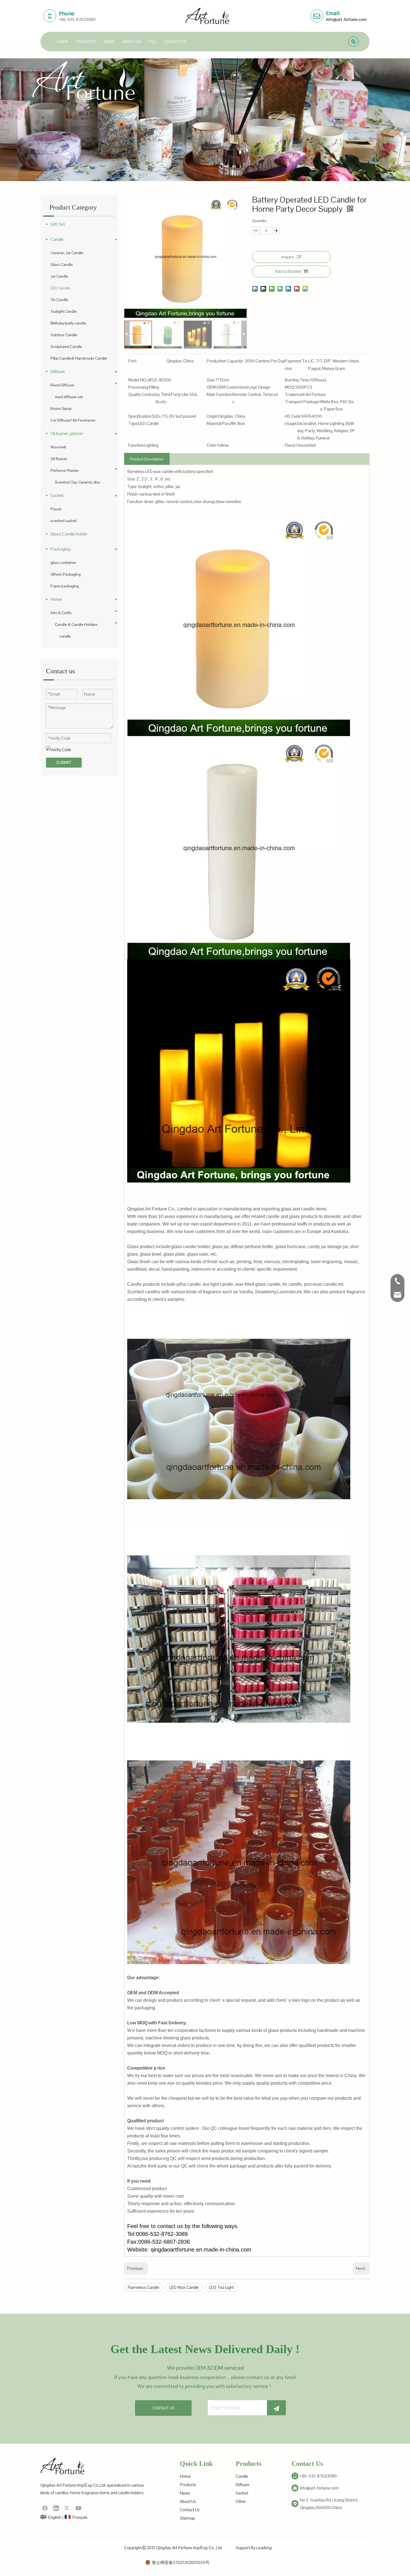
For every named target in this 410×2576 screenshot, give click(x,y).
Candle (57, 239)
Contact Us (190, 2510)
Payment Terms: (296, 365)
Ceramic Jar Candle (67, 253)
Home (56, 599)
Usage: (291, 423)
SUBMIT (64, 762)
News (185, 2493)
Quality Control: (142, 394)
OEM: (212, 387)
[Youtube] (78, 2508)
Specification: (140, 416)
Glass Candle (62, 265)
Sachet (57, 495)
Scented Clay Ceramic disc (78, 482)
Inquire (288, 257)
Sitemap (187, 2518)
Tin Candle (59, 300)
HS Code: (293, 416)
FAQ (152, 42)
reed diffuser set (69, 397)
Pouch (56, 509)
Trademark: (295, 394)
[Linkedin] (56, 2508)
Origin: (212, 416)
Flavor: (291, 445)
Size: (211, 380)
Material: (214, 423)
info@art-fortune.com (346, 19)
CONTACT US (175, 42)
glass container (63, 563)
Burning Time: (297, 380)
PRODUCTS (86, 42)
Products (188, 2485)
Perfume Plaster (64, 470)
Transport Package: (302, 402)
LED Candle (60, 288)
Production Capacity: (225, 361)
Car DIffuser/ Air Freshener (73, 420)
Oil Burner (59, 459)
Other (241, 2501)
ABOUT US (132, 42)
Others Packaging (66, 574)
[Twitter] (67, 2508)
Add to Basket (288, 271)
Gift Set (58, 224)
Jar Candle (59, 276)
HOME (63, 42)
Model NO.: (138, 380)
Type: (133, 423)
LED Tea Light (221, 2287)
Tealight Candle (64, 311)
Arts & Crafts (61, 613)
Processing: (139, 387)
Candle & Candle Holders (76, 624)
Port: (133, 361)
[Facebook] (45, 2508)
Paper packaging (65, 586)
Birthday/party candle (68, 323)
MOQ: (290, 387)
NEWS (109, 42)
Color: (212, 445)
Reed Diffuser (62, 385)
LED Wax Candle (184, 2287)
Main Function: (220, 394)
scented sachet (64, 521)
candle (65, 636)
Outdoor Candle (64, 335)
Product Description (147, 459)
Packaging (60, 549)
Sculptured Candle (66, 347)
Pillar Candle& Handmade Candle (79, 358)
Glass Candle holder (69, 534)
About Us (188, 2501)
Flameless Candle (143, 2287)
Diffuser (58, 372)
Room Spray (61, 408)
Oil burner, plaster (67, 433)
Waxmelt (58, 447)
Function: (136, 445)
